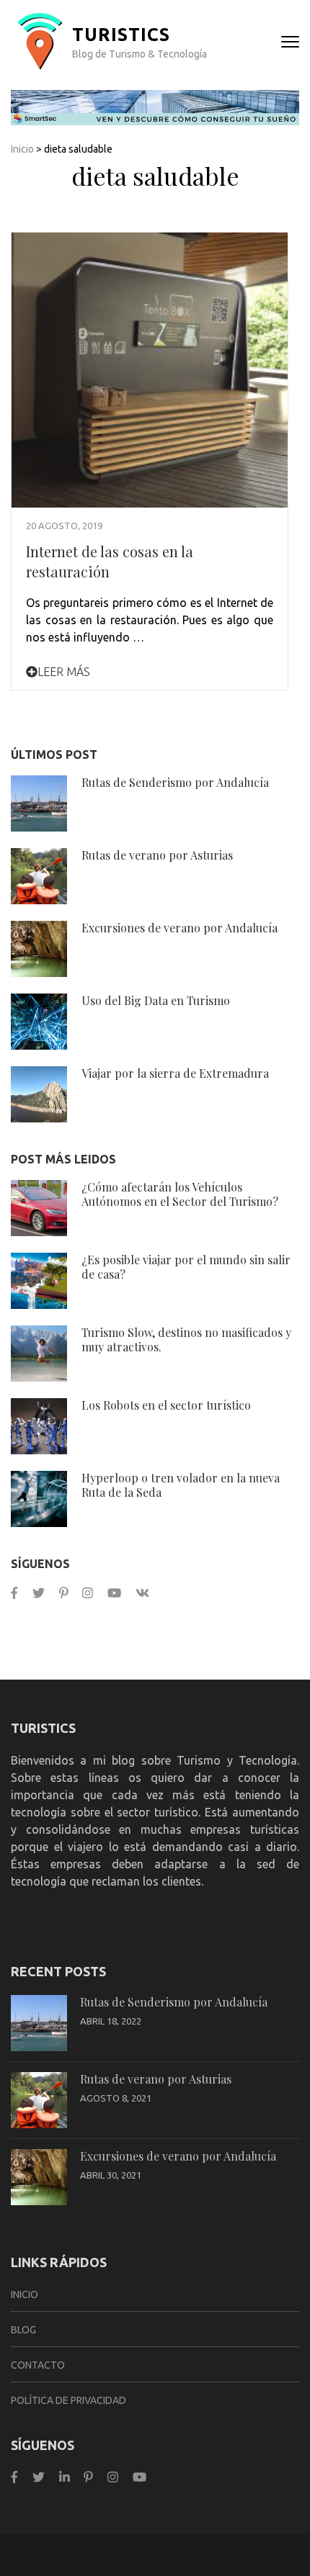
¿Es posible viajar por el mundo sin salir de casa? (186, 1267)
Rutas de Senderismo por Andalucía (175, 782)
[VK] (142, 1593)
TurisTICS (121, 35)
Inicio (22, 149)
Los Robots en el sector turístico (166, 1405)
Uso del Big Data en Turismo (156, 1000)
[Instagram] (88, 1593)
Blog (23, 2330)
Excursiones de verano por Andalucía (180, 928)
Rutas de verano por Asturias (157, 855)
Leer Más (64, 672)
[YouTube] (114, 1593)
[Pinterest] (64, 1593)
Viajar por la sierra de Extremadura (175, 1073)
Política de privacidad (68, 2400)
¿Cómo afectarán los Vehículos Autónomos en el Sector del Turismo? (180, 1194)
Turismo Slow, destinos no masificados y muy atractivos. (186, 1339)
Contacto (38, 2365)
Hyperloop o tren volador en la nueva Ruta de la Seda (181, 1485)
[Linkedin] (65, 2477)
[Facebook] (14, 1593)
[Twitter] (39, 1593)
